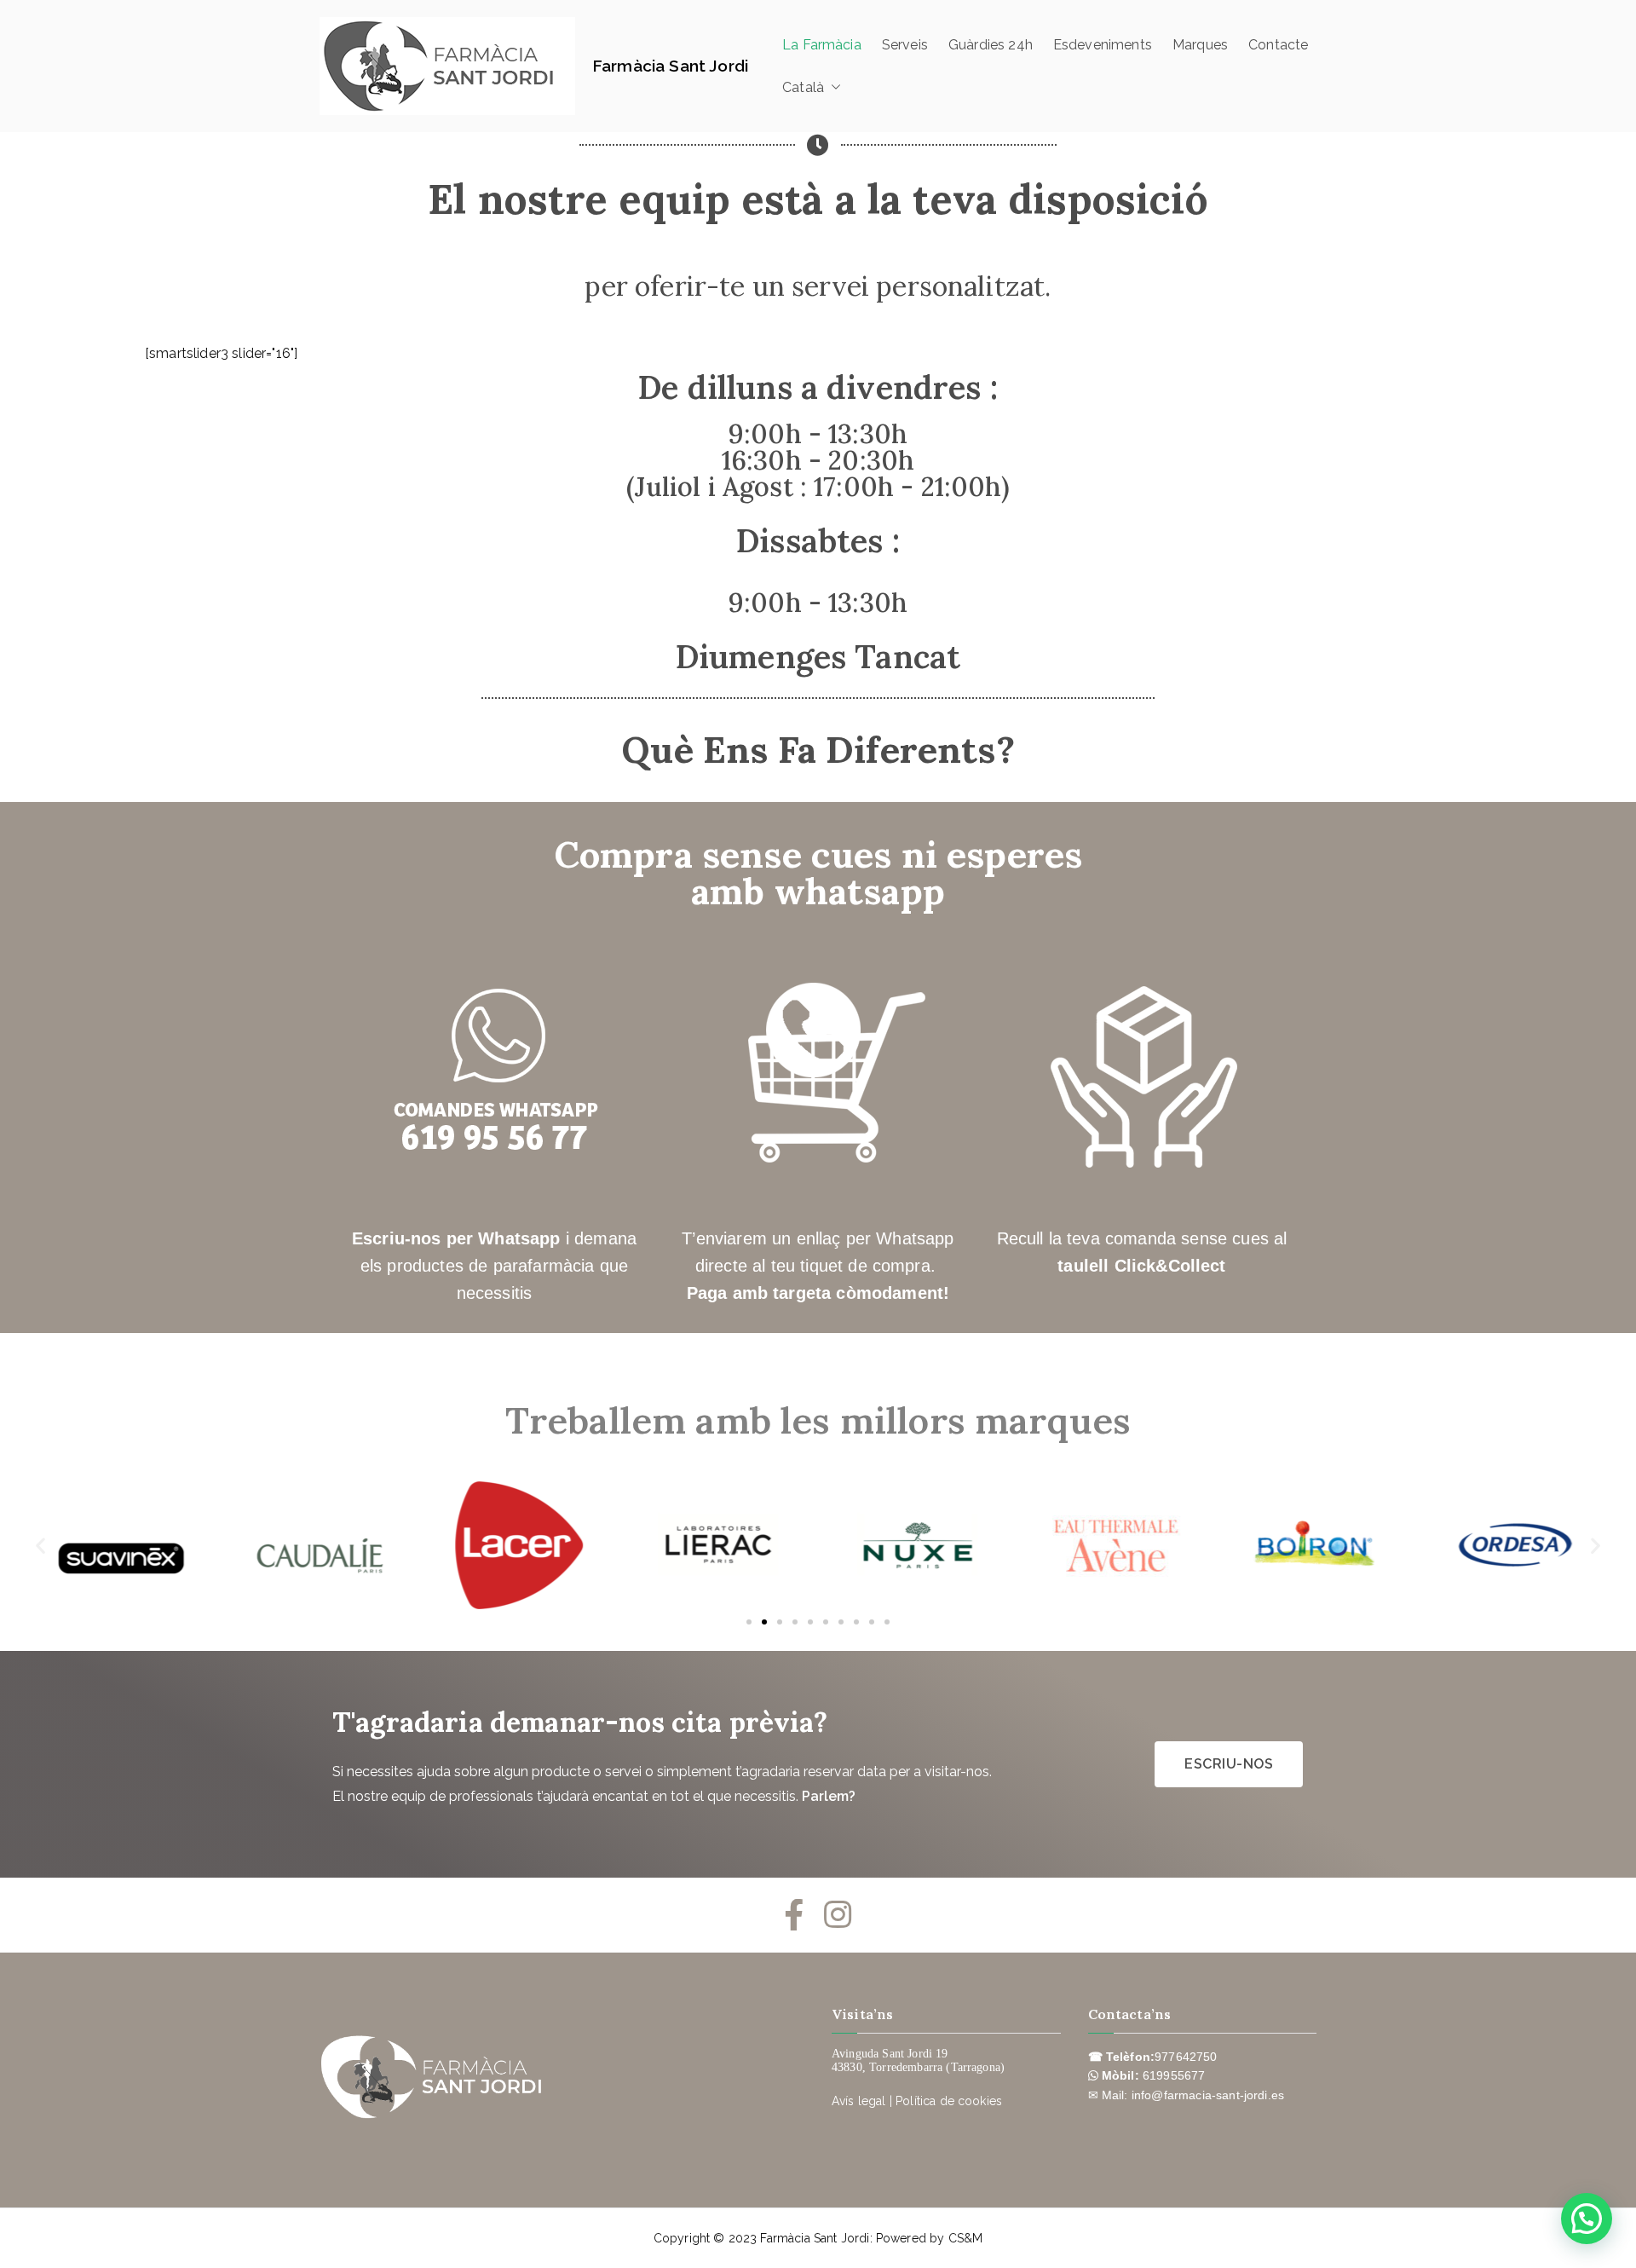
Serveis (905, 45)
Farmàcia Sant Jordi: (818, 2238)
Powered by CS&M (929, 2238)
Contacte (1278, 45)
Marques (1200, 45)
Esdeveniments (1103, 45)
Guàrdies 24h (991, 45)
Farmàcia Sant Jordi (670, 66)
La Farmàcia (822, 45)
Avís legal (859, 2101)
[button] (832, 88)
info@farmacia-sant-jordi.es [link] (1208, 2095)
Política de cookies (949, 2101)
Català (803, 87)
